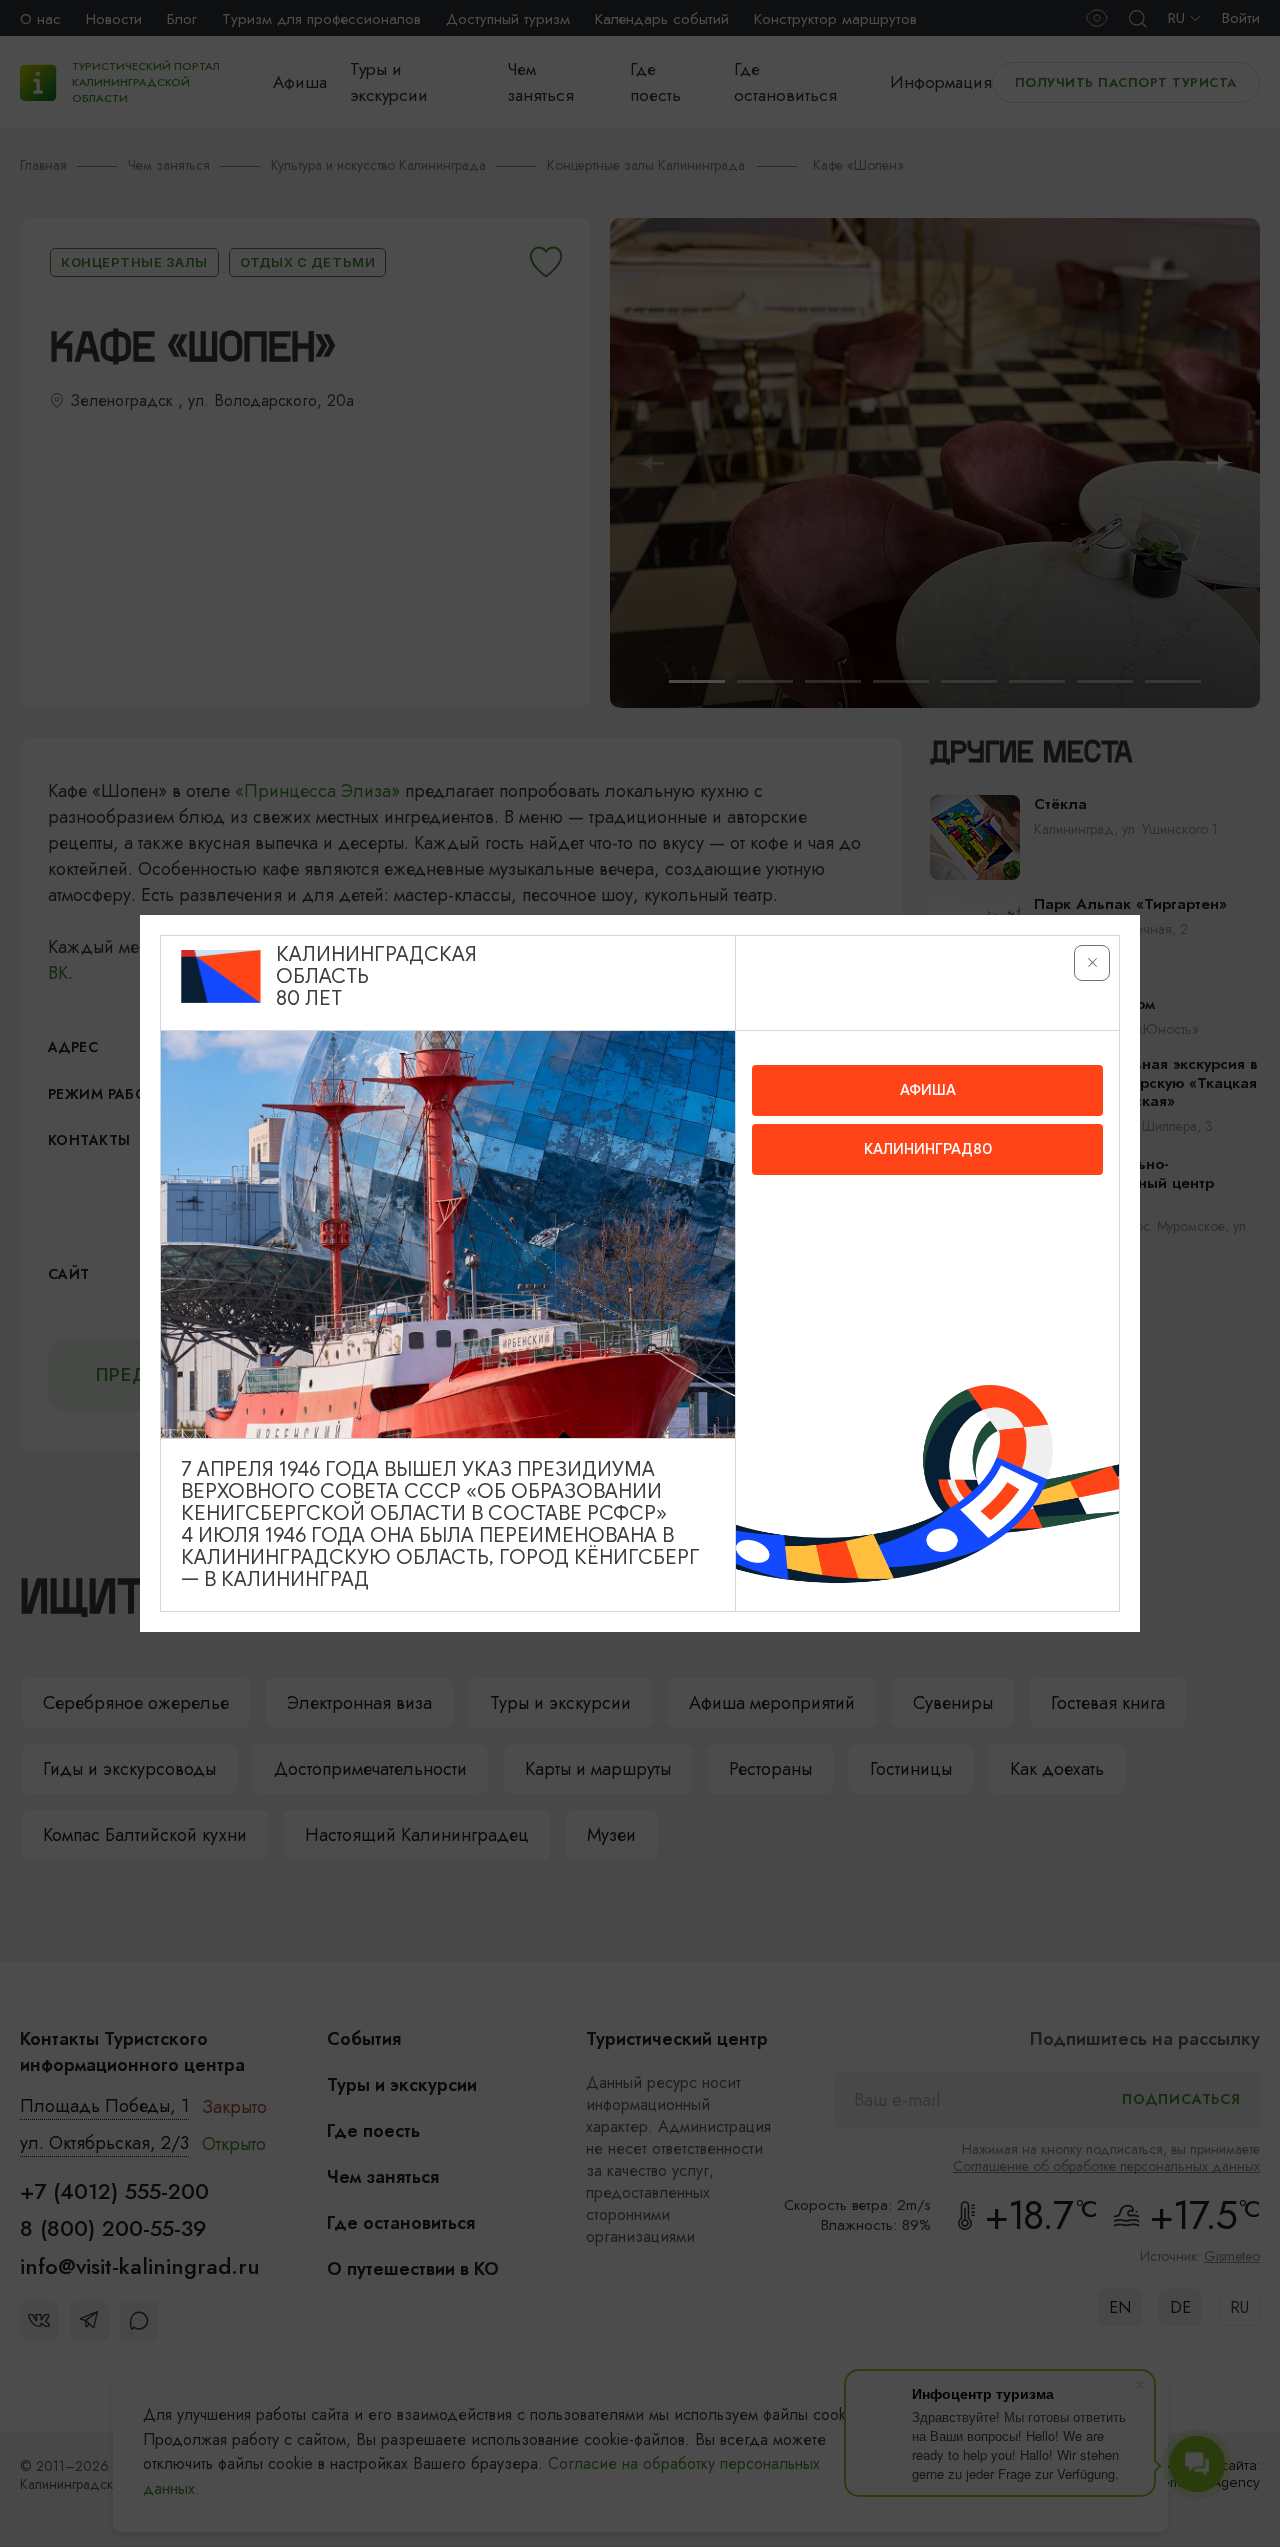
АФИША (928, 1090)
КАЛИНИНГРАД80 (928, 1149)
